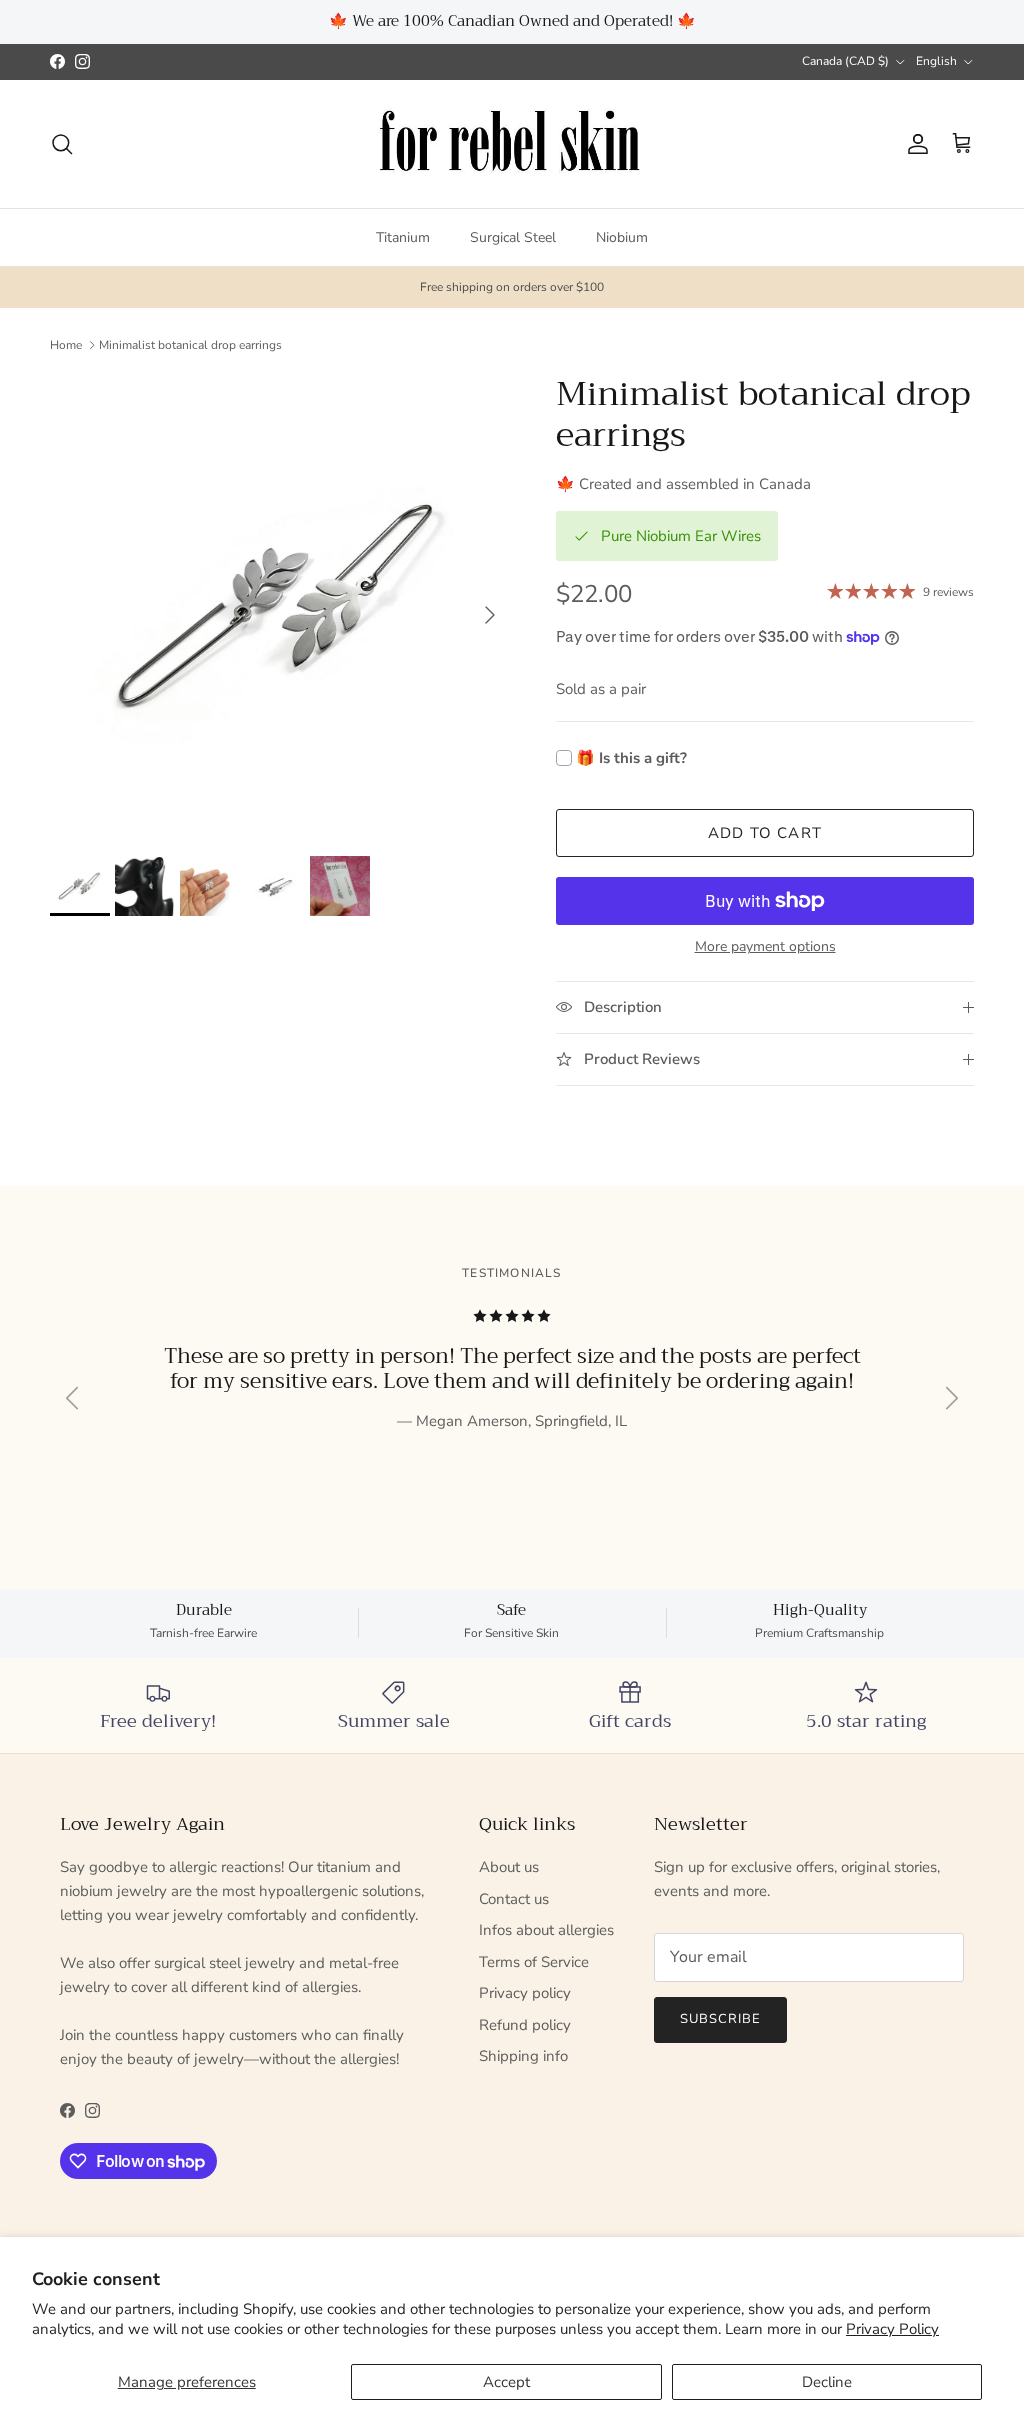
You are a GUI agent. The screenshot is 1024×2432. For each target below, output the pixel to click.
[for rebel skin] (512, 144)
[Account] (914, 144)
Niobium (622, 237)
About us (509, 1867)
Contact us (514, 1899)
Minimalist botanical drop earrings (190, 345)
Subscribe (720, 2019)
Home (66, 345)
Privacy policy (525, 1993)
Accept (506, 2382)
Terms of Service (534, 1962)
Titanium (403, 237)
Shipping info (523, 2056)
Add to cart (765, 833)
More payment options (765, 947)
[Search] (62, 144)
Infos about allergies (546, 1930)
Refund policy (525, 2025)
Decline (827, 2382)
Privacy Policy (892, 2329)
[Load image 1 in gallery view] (281, 605)
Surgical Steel (513, 237)
